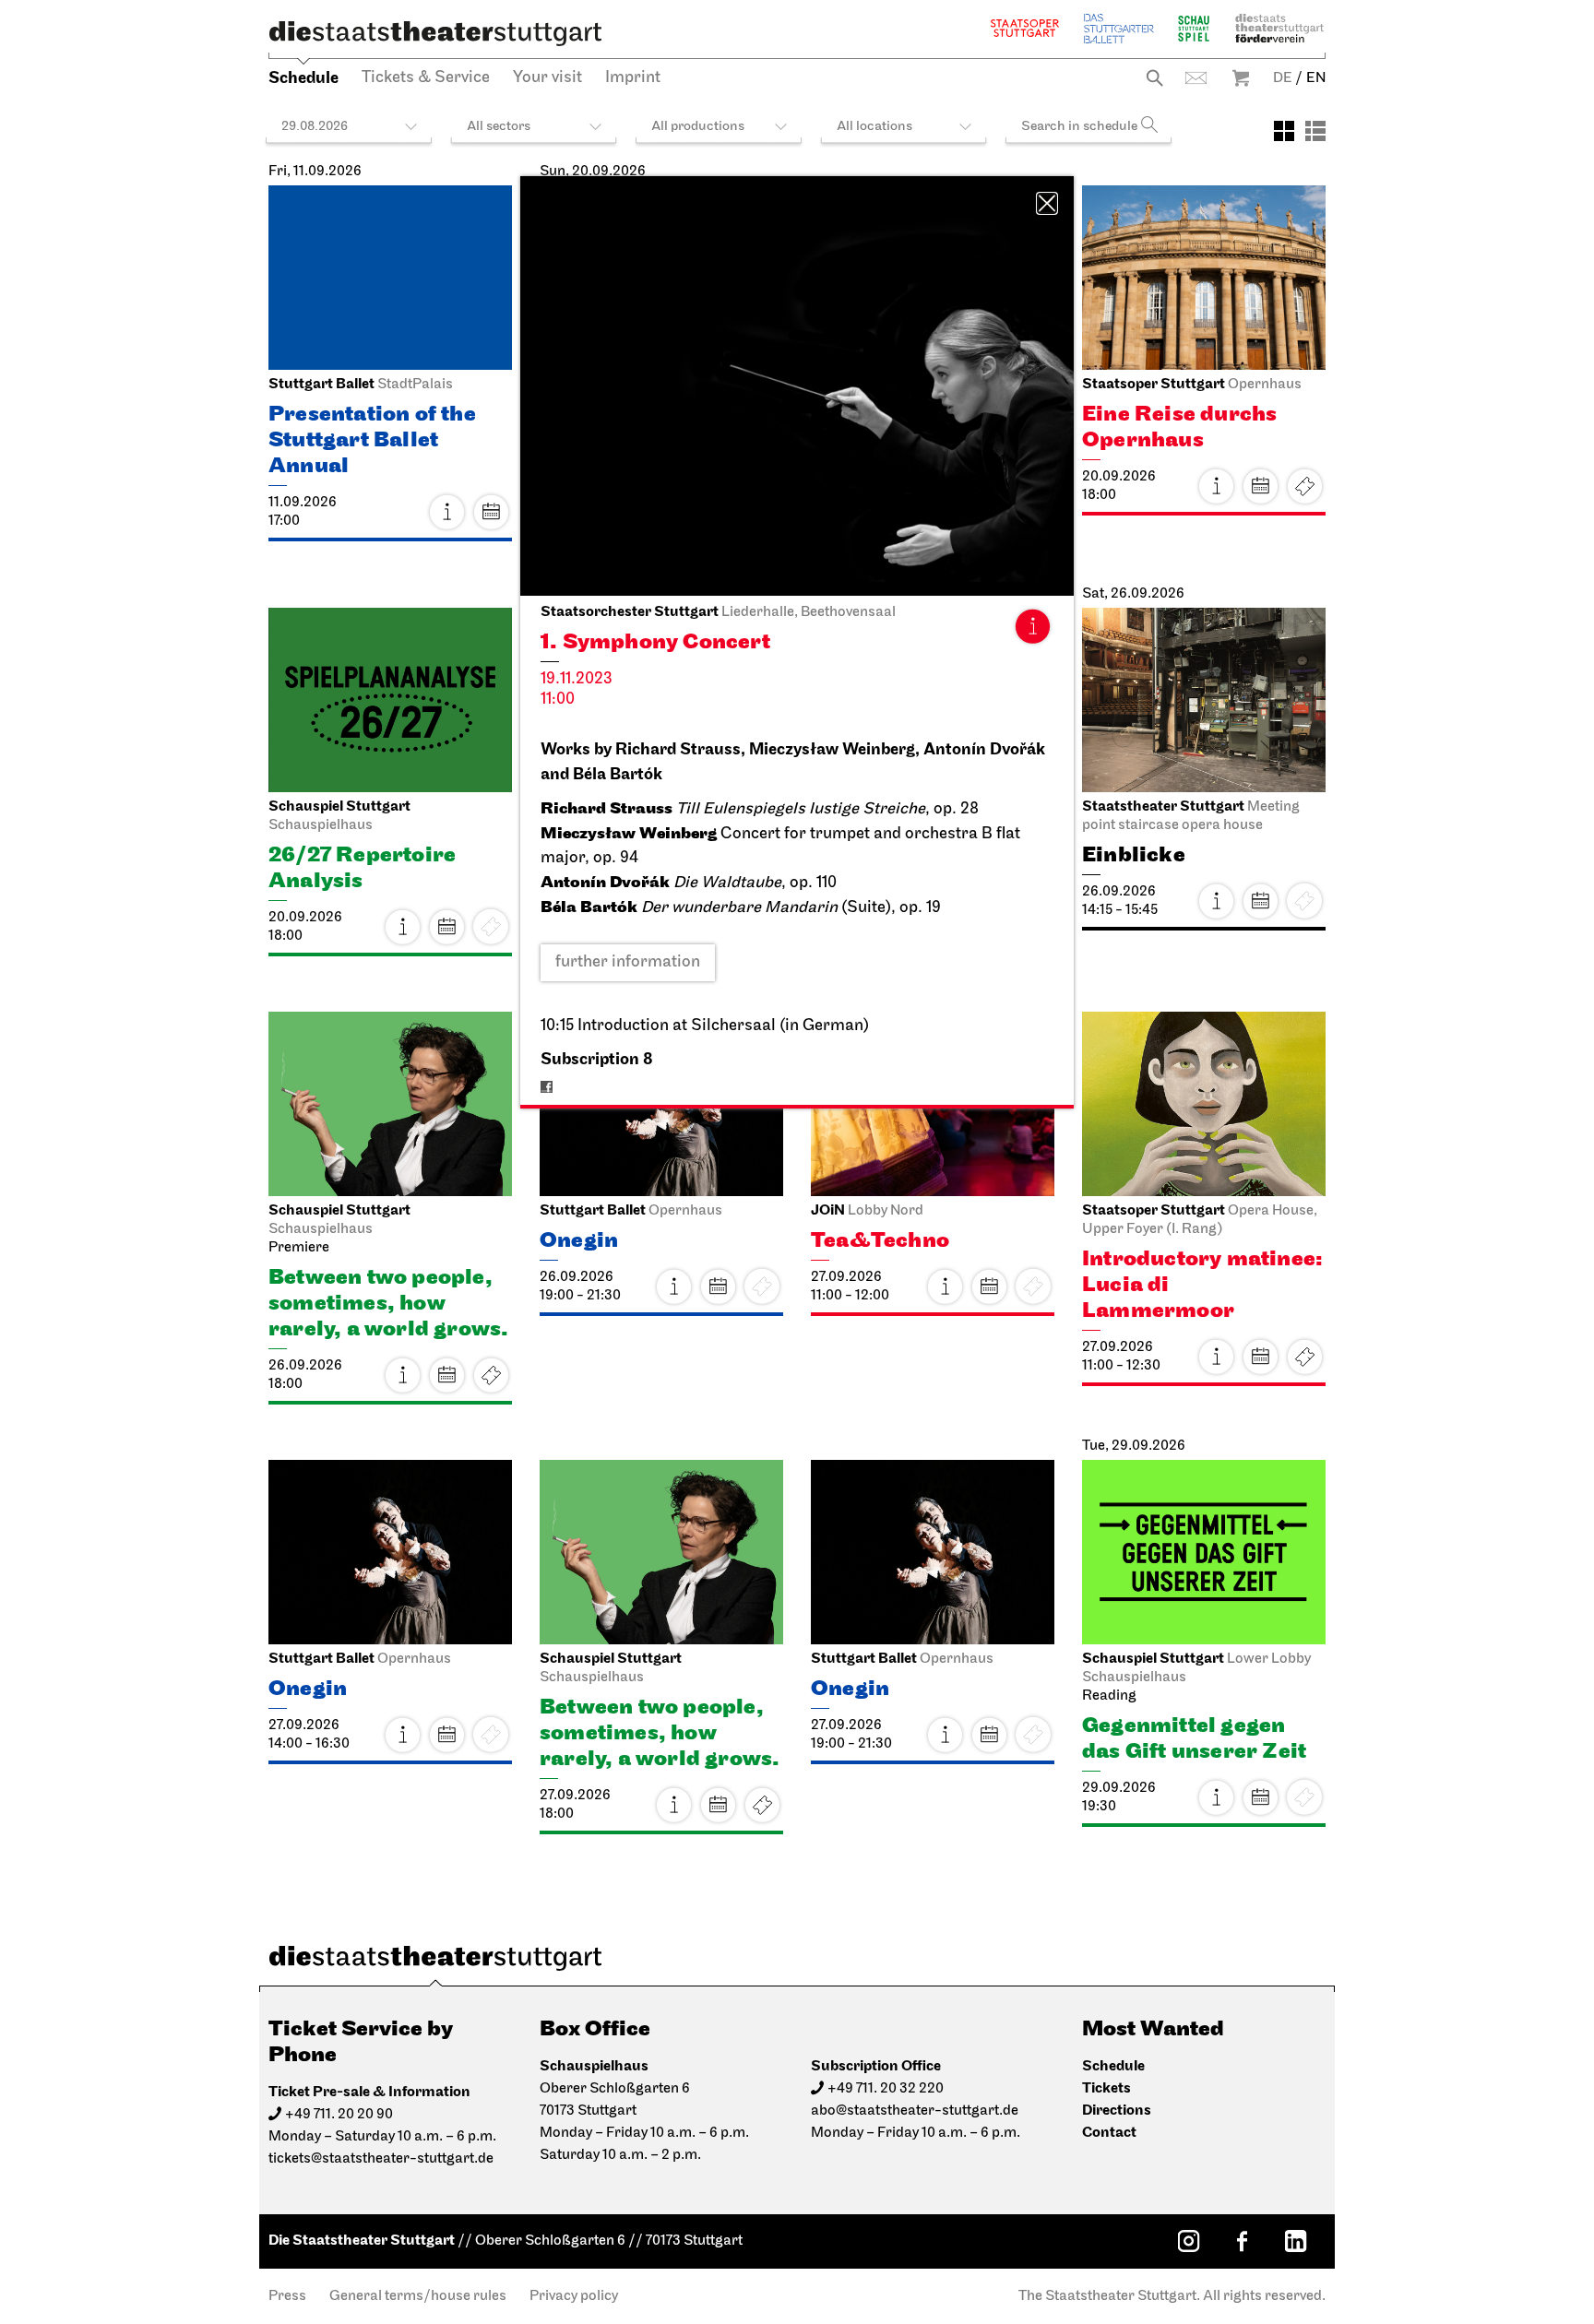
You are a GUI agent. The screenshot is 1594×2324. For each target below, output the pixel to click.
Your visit (547, 78)
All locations (874, 127)
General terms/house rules (418, 2296)
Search (1154, 78)
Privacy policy (574, 2296)
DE (1283, 78)
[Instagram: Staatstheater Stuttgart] (1188, 2241)
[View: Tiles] (1284, 131)
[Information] (1032, 626)
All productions (698, 127)
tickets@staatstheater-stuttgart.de (381, 2159)
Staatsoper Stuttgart (1025, 28)
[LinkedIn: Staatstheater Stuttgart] (1295, 2241)
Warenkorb (1241, 78)
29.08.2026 (315, 127)
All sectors (499, 127)
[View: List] (1315, 131)
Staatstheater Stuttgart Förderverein (1279, 28)
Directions (1117, 2111)
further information (628, 963)
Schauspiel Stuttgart (1194, 28)
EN (1316, 78)
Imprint (633, 78)
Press (287, 2296)
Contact (1196, 78)
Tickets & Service (426, 78)
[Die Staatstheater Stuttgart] (435, 33)
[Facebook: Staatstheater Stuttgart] (1242, 2241)
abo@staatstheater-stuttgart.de (915, 2111)
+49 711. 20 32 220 (886, 2089)
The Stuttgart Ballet (1119, 28)
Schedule (303, 78)
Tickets (1304, 486)
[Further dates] (491, 512)
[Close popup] (1047, 203)
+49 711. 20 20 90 (339, 2115)
